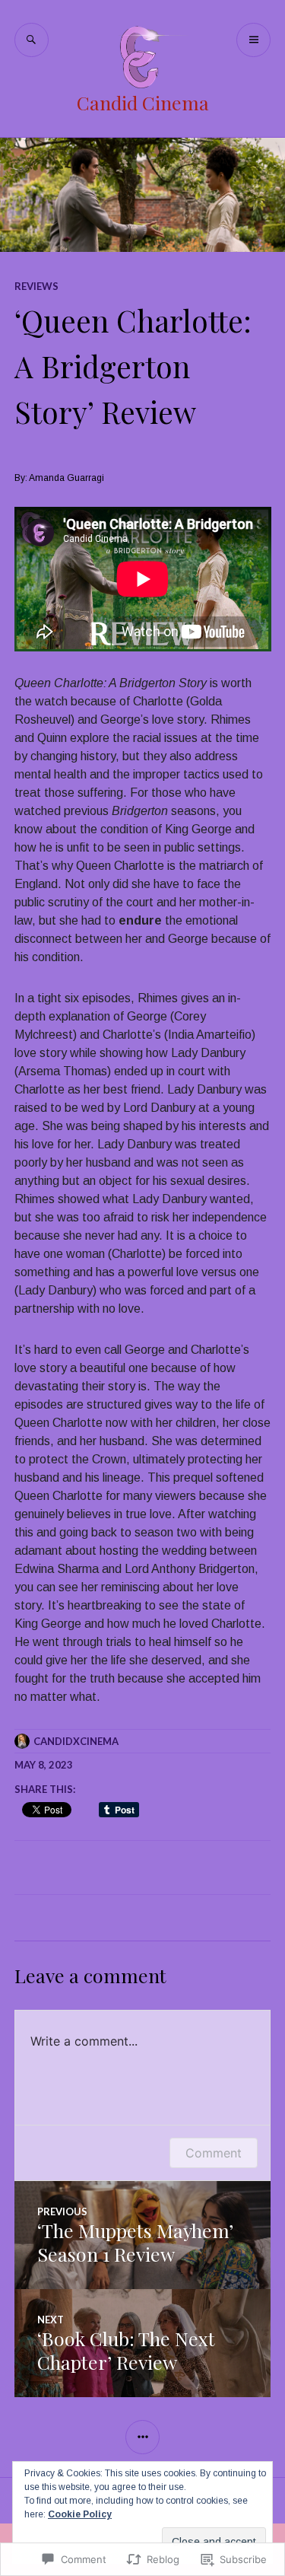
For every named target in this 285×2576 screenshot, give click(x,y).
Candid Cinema (143, 102)
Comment (214, 2153)
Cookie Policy (80, 2514)
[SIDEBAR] (142, 2437)
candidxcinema (76, 1741)
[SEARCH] (32, 40)
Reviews (36, 286)
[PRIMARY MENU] (253, 40)
